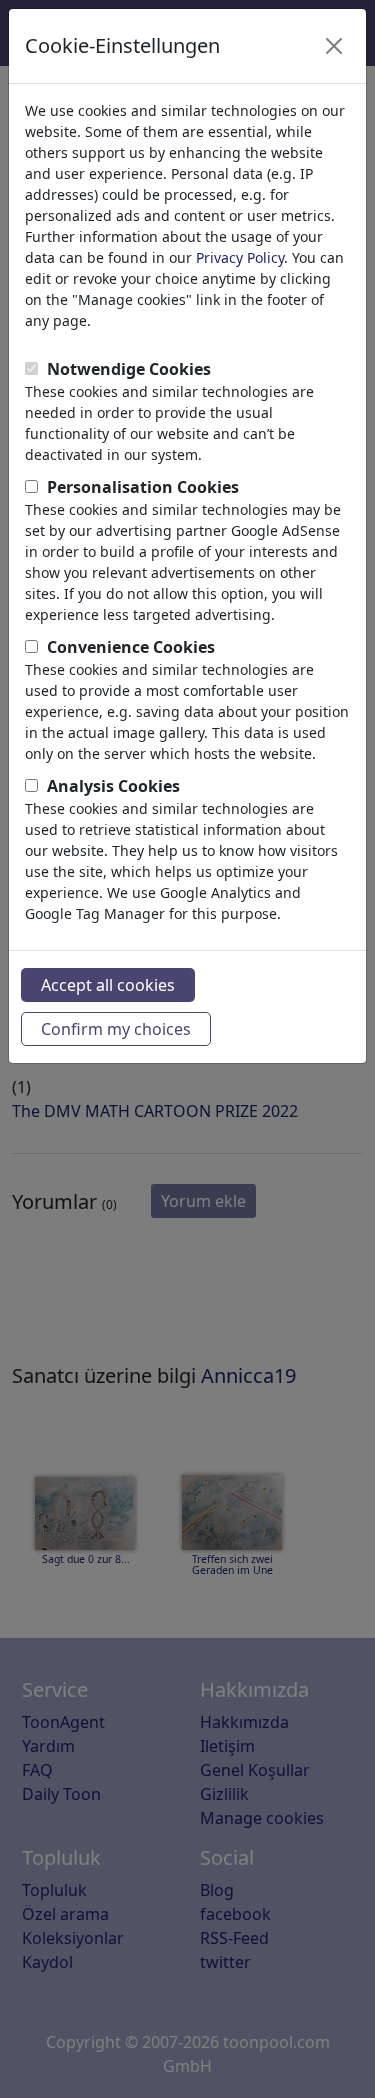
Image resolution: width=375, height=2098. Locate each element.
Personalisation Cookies (143, 487)
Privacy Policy (240, 257)
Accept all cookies (108, 985)
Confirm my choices (116, 1029)
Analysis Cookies (113, 786)
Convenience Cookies (131, 647)
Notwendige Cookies (129, 369)
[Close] (334, 46)
